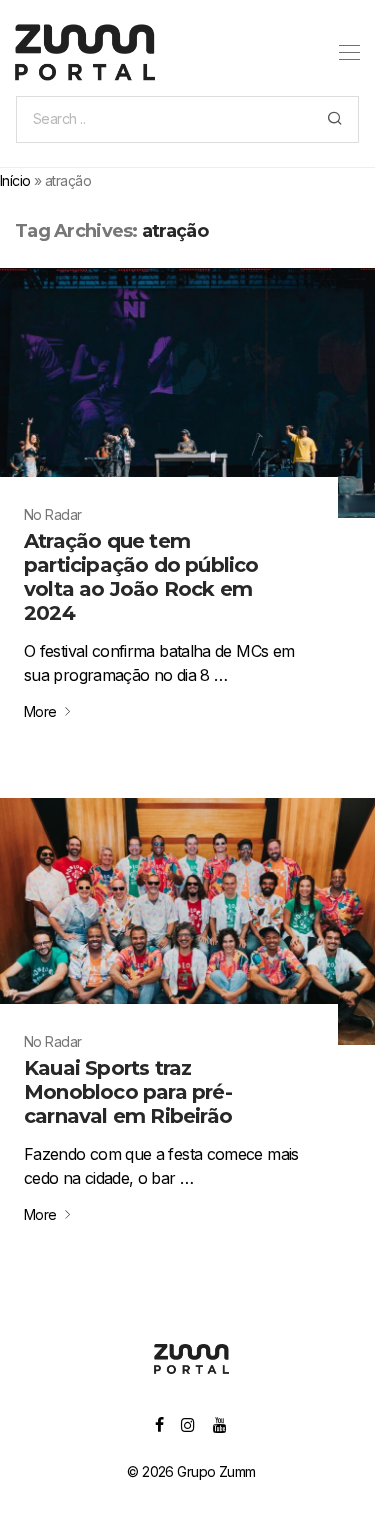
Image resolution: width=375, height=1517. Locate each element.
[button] (334, 119)
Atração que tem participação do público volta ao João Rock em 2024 (141, 577)
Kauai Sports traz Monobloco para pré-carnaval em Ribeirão (128, 1092)
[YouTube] (220, 1423)
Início (15, 180)
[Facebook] (159, 1423)
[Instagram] (187, 1423)
